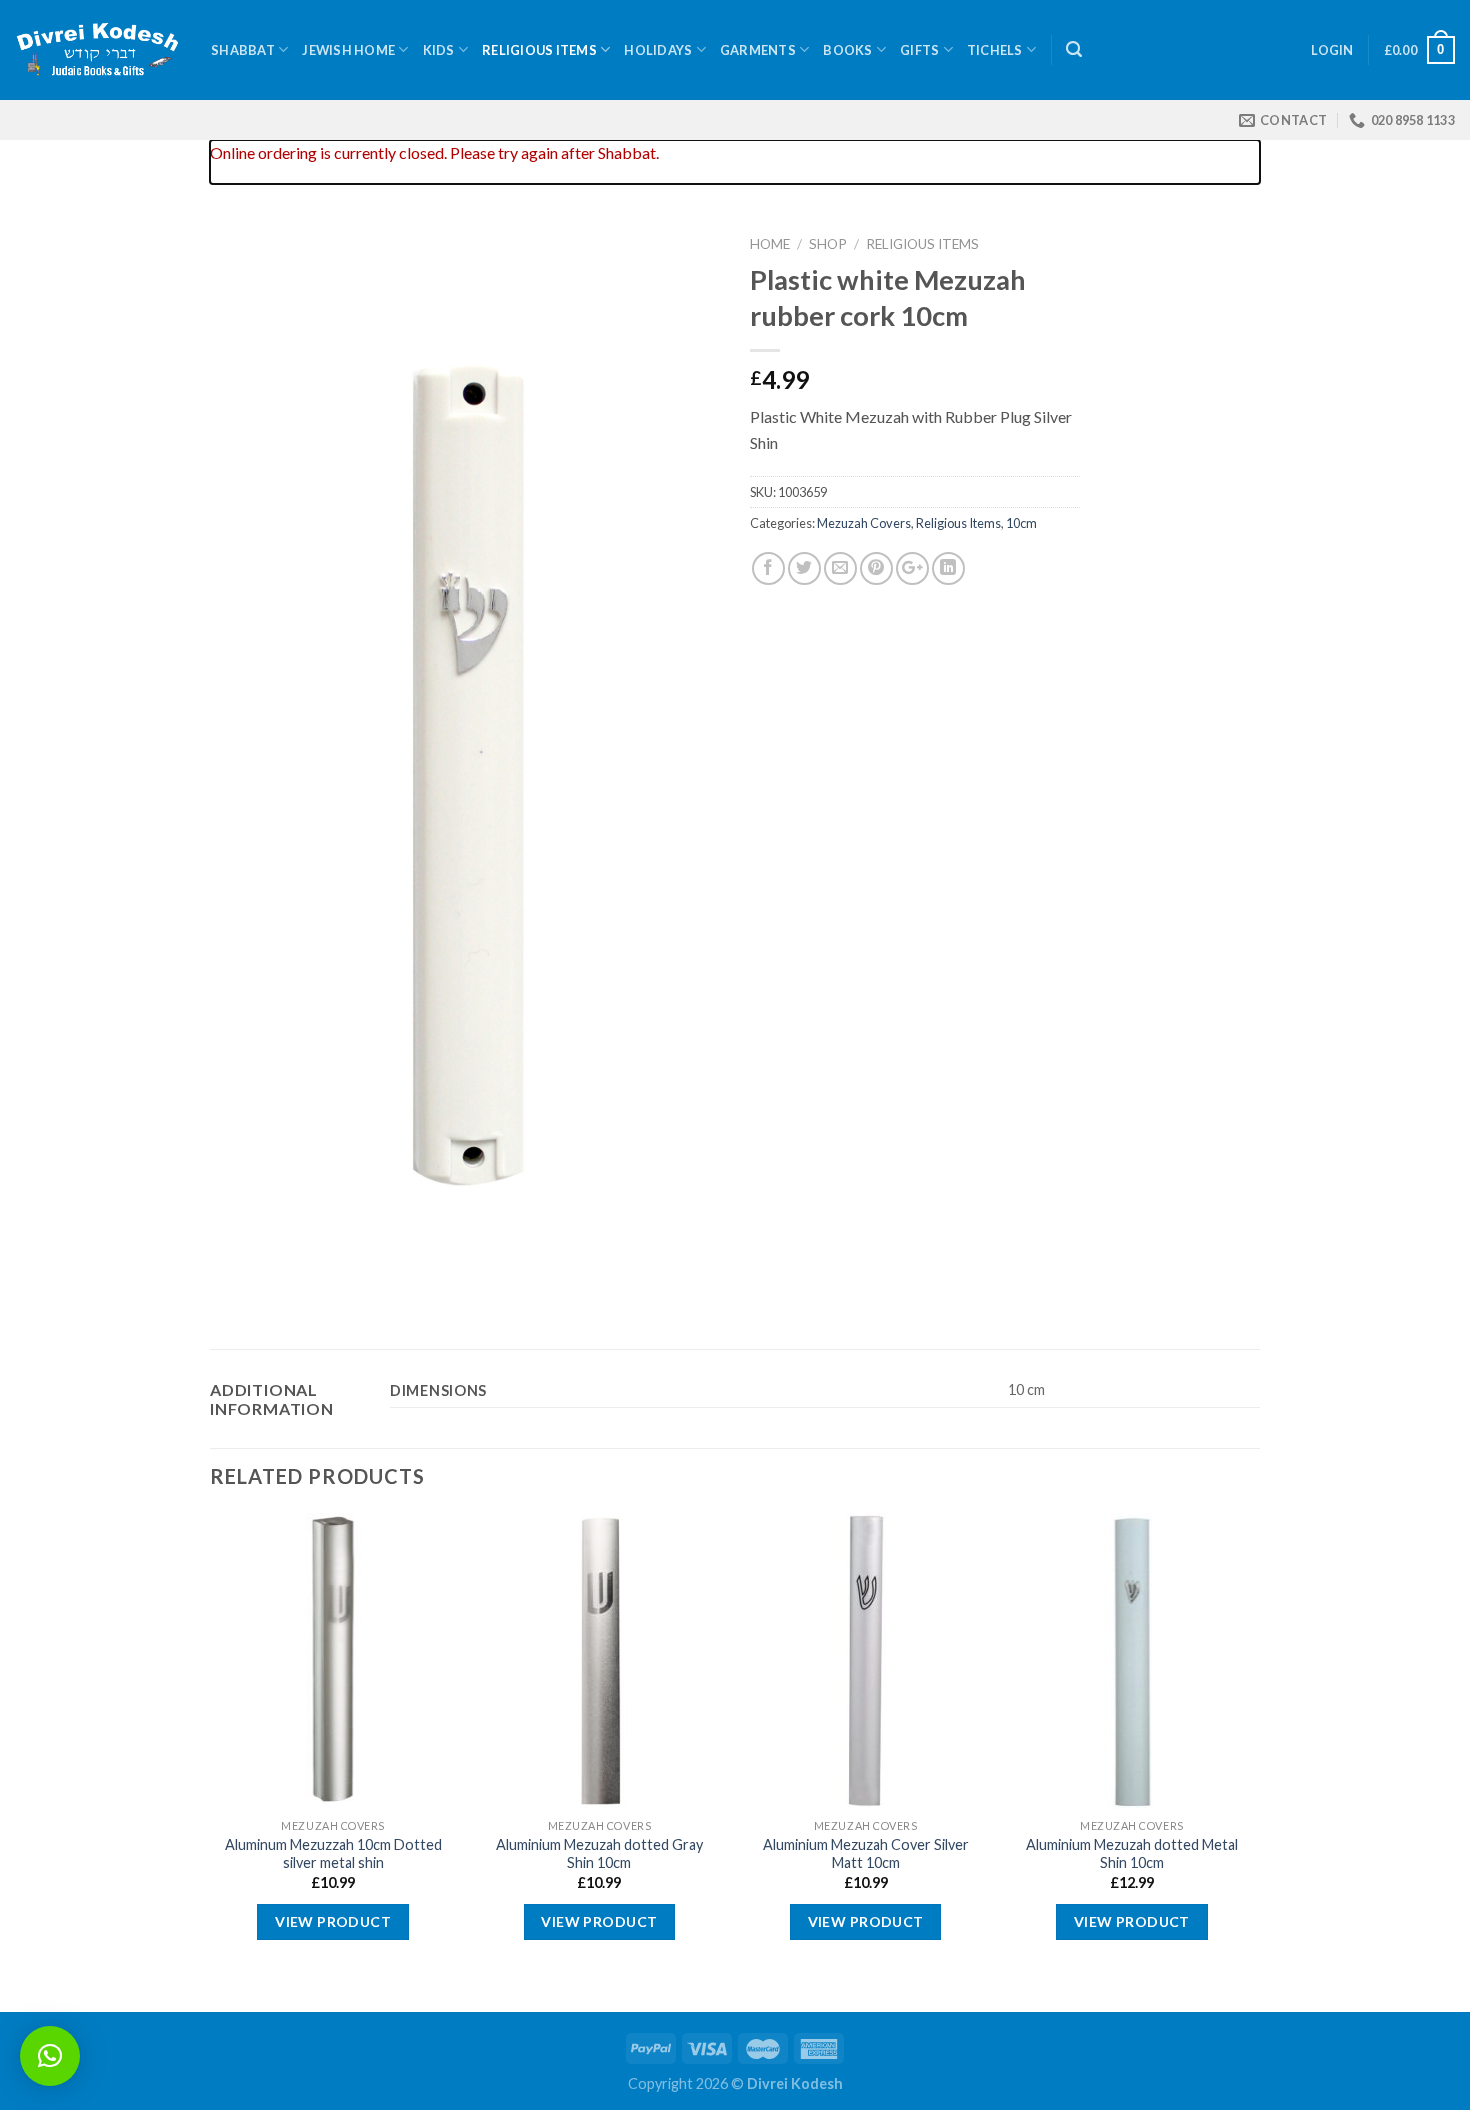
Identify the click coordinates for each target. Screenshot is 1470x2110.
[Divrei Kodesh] (98, 50)
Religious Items (539, 50)
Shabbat (243, 50)
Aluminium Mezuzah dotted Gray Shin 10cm (599, 1854)
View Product (333, 1921)
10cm (1021, 523)
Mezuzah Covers (864, 523)
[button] (50, 2056)
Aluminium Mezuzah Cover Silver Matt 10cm (866, 1854)
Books (847, 50)
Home (770, 244)
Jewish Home (348, 50)
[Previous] (211, 1760)
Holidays (658, 50)
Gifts (919, 50)
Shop (828, 244)
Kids (439, 50)
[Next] (1254, 1760)
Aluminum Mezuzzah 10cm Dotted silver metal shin (333, 1854)
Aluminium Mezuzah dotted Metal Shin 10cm (1132, 1854)
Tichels (995, 50)
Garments (758, 50)
